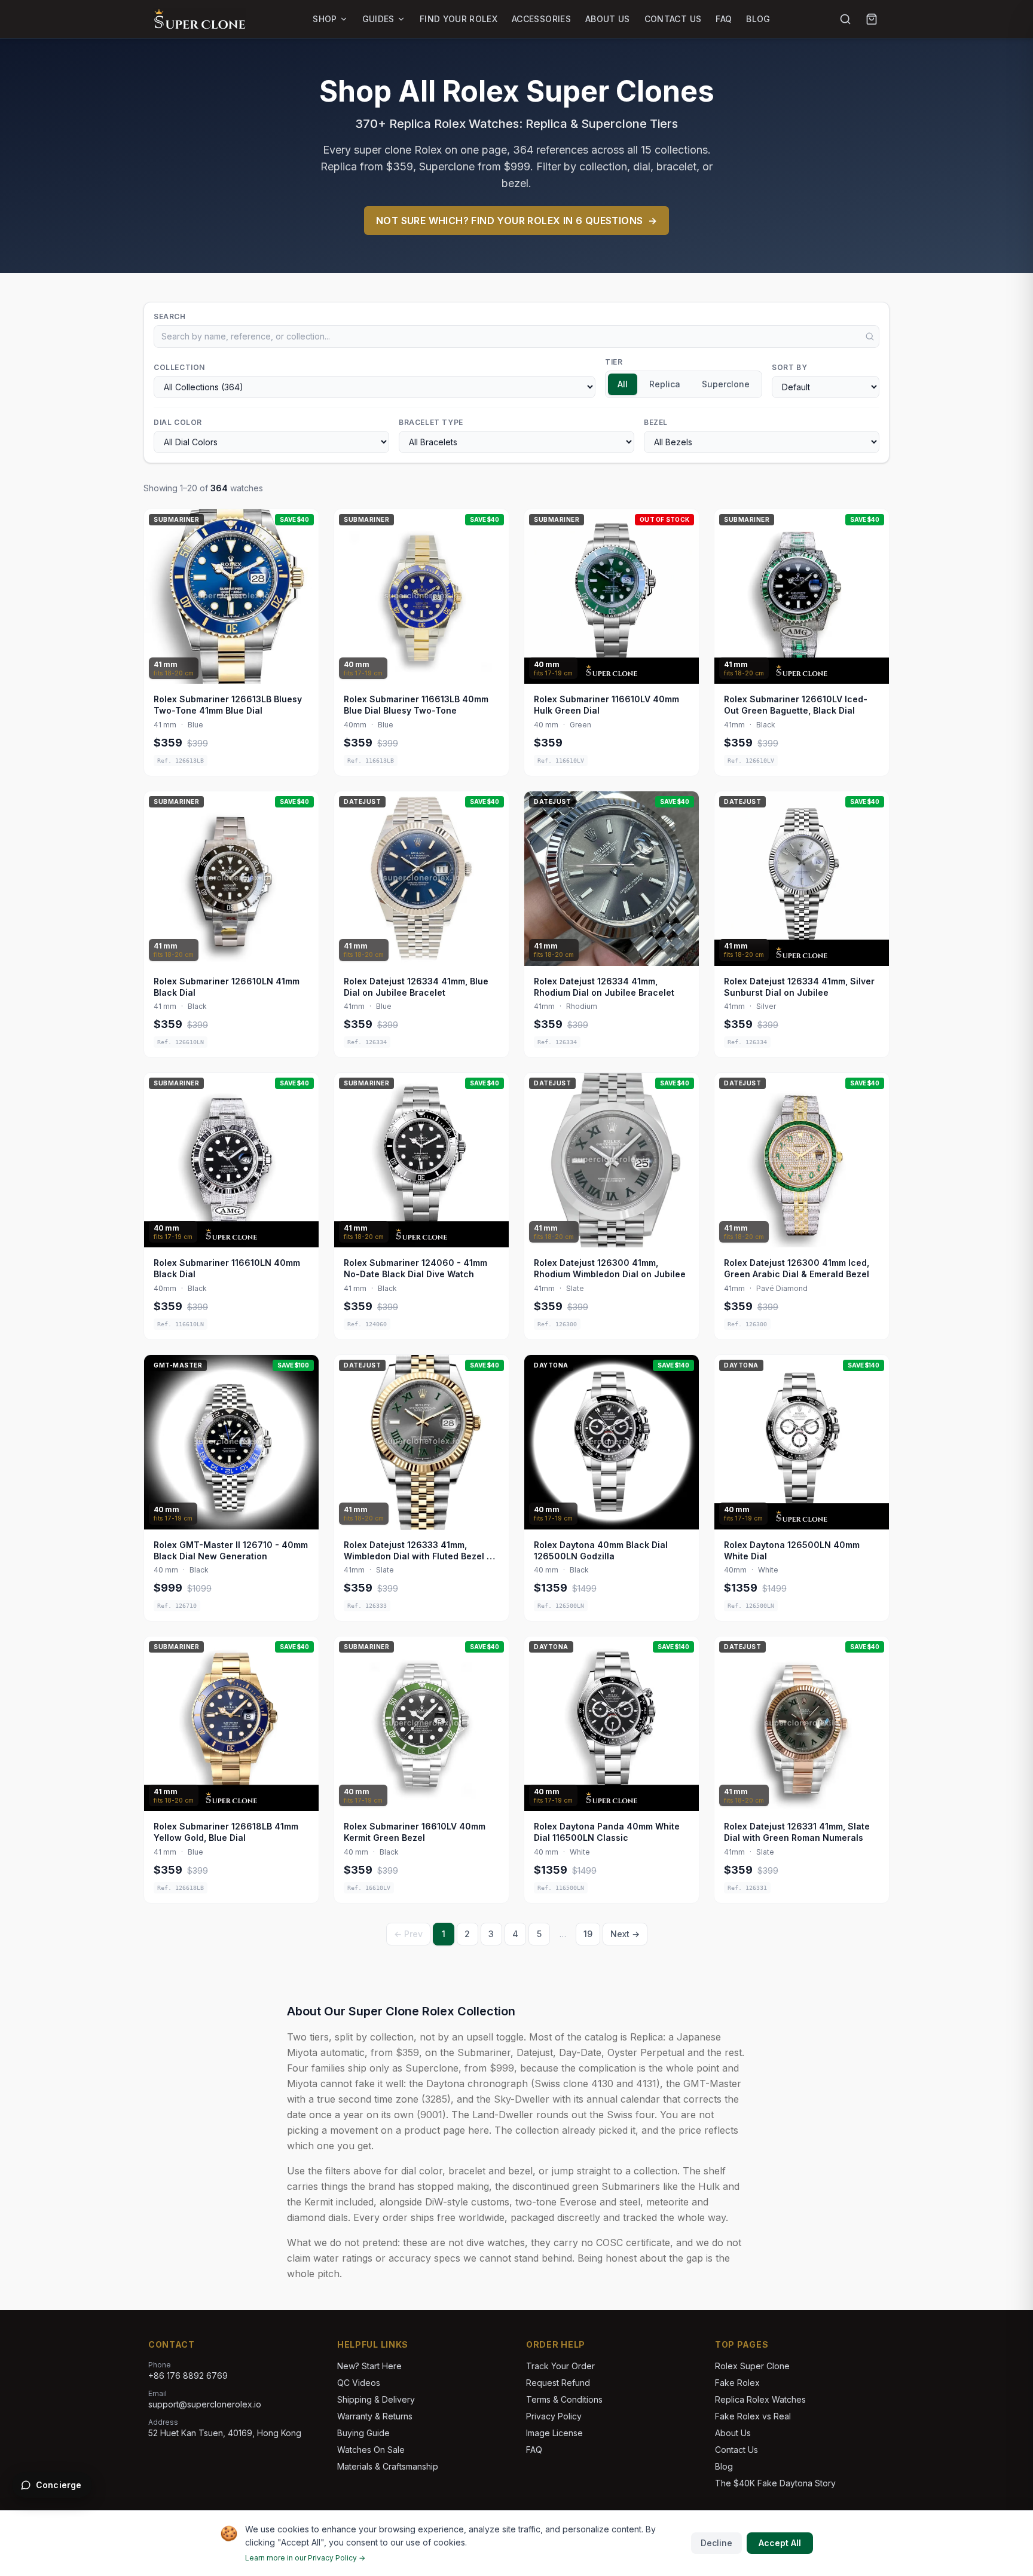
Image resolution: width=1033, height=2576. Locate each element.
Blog (758, 19)
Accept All (780, 2543)
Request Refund (558, 2383)
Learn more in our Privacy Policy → (305, 2558)
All (623, 384)
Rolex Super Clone (752, 2366)
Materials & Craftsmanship (388, 2466)
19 (588, 1934)
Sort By (789, 367)
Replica (665, 384)
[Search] (845, 19)
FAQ (724, 19)
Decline (716, 2543)
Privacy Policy (554, 2416)
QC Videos (359, 2383)
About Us (608, 19)
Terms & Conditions (564, 2399)
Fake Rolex (737, 2383)
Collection (179, 367)
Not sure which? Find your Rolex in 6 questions (516, 221)
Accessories (541, 19)
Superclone (726, 384)
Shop (325, 19)
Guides (378, 19)
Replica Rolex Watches (760, 2399)
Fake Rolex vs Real (753, 2416)
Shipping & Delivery (376, 2399)
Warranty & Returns (375, 2416)
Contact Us (673, 19)
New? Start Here (369, 2366)
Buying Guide (363, 2433)
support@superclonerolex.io (205, 2404)
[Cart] (872, 19)
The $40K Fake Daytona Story (775, 2483)
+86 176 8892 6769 (188, 2375)
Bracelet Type (431, 422)
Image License (554, 2433)
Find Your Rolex (459, 19)
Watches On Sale (371, 2450)
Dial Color (178, 422)
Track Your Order (560, 2366)
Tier (614, 362)
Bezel (656, 422)
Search (170, 316)
